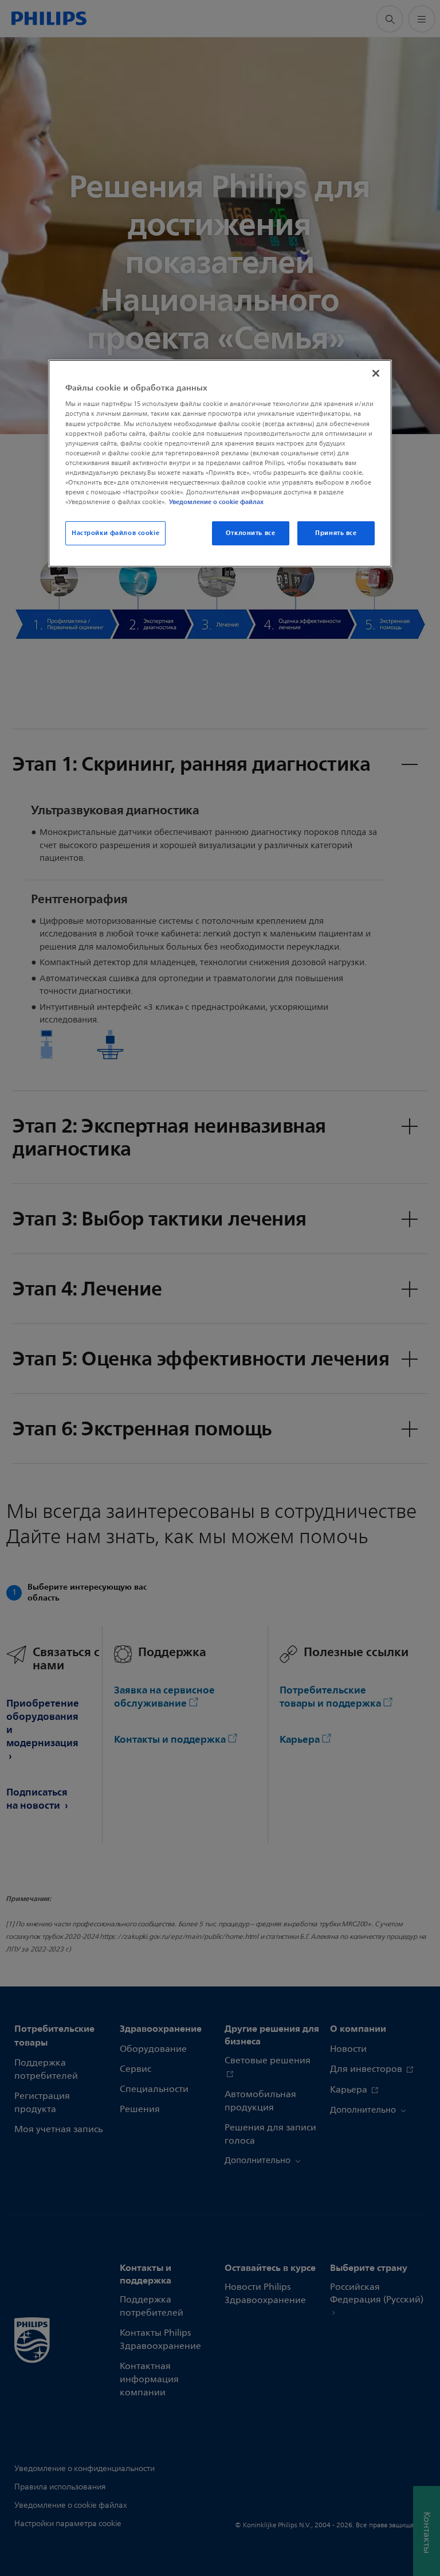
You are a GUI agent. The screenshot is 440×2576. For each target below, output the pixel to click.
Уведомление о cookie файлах (216, 502)
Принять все (336, 533)
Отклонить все (250, 533)
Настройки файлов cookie (115, 533)
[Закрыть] (376, 373)
